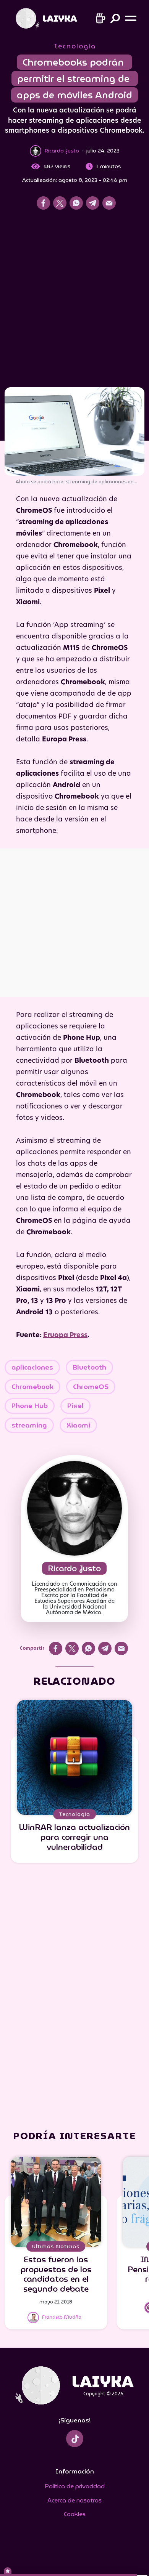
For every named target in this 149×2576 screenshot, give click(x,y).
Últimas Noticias (56, 2246)
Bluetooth (89, 1367)
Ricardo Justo (74, 1568)
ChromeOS (91, 1387)
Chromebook (32, 1387)
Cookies (75, 2514)
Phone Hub (30, 1406)
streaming (29, 1425)
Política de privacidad (75, 2486)
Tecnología (75, 46)
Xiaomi (78, 1425)
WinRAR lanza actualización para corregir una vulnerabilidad (74, 1837)
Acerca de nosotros (74, 2500)
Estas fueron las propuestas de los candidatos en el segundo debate (56, 2274)
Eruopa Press (65, 1335)
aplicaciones (32, 1367)
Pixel (75, 1406)
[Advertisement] (74, 301)
